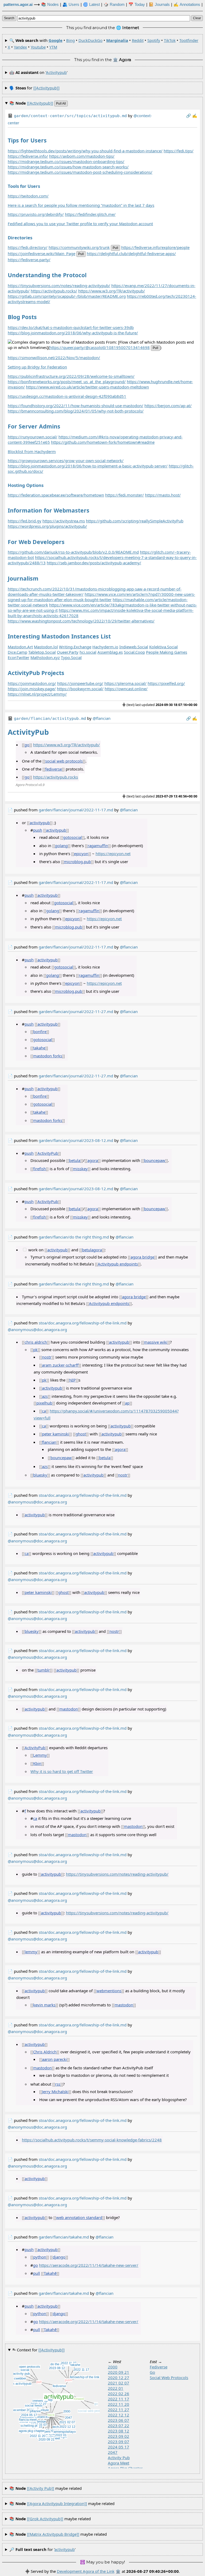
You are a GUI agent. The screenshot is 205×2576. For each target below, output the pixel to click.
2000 (113, 2367)
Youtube (38, 47)
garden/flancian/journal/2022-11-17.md (76, 810)
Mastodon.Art (20, 647)
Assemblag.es (110, 652)
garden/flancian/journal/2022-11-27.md (76, 1011)
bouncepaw (155, 1160)
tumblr (44, 1670)
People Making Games (167, 652)
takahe (39, 1048)
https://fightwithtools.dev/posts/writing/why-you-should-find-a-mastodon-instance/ (85, 151)
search (9, 18)
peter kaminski (56, 1434)
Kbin (37, 1763)
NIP (72, 1380)
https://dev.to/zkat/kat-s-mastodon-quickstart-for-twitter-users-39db (71, 327)
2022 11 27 (119, 2410)
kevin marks (44, 2005)
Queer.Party (68, 652)
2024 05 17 (119, 2447)
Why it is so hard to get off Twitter (62, 1771)
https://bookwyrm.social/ (80, 689)
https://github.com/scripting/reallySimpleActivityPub (135, 521)
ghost (81, 1434)
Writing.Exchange (75, 647)
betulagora (92, 1250)
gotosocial (72, 837)
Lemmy (40, 1755)
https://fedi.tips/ (179, 151)
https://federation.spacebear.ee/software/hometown (56, 495)
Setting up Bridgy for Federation (37, 367)
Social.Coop (134, 652)
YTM (53, 47)
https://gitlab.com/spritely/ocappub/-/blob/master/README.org (67, 296)
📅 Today (137, 5)
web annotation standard (79, 2217)
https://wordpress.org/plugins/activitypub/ (47, 526)
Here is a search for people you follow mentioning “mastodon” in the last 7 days (81, 205)
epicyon (81, 854)
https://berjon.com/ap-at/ (168, 406)
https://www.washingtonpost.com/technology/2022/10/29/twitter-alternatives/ (81, 621)
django (59, 2257)
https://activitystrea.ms (64, 521)
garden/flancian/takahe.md (64, 2237)
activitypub (56, 72)
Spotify (154, 40)
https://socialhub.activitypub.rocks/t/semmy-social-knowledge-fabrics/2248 (92, 2140)
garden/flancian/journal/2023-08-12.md (76, 1140)
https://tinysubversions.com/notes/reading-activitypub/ (59, 285)
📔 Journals (159, 5)
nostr (47, 1357)
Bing (70, 40)
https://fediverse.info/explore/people (155, 247)
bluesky (40, 1475)
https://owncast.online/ (126, 689)
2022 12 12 (119, 2415)
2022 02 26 (119, 2394)
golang (61, 846)
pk (35, 1349)
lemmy (31, 1952)
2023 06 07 (119, 2420)
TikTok (170, 40)
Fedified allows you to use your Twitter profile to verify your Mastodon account (80, 224)
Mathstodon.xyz (45, 657)
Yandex (20, 47)
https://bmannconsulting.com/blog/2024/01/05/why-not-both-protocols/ (76, 411)
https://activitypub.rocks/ (54, 291)
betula (75, 1160)
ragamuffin (98, 846)
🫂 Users (71, 5)
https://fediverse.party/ (29, 260)
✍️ (195, 116)
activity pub (119, 2458)
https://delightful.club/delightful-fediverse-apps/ (131, 253)
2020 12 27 (119, 2377)
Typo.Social (71, 657)
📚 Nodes (50, 5)
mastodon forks (48, 1056)
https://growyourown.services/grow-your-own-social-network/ (66, 461)
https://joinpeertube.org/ (80, 683)
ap (127, 1403)
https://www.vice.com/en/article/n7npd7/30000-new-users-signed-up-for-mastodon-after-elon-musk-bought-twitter (101, 597)
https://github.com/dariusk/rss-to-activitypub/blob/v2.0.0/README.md (73, 552)
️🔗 (189, 116)
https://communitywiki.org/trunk (79, 247)
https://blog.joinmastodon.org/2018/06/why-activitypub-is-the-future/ (73, 333)
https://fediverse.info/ (28, 156)
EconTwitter (19, 657)
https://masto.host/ (163, 495)
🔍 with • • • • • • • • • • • (102, 44)
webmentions (109, 1991)
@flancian (129, 810)
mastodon (69, 1709)
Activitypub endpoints (118, 1264)
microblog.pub (77, 862)
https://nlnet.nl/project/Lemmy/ (37, 694)
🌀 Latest (91, 5)
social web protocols (64, 761)
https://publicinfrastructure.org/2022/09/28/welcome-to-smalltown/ (71, 376)
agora (93, 1160)
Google (56, 40)
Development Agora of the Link (86, 2571)
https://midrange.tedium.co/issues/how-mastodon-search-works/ (68, 167)
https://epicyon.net (113, 854)
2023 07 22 (119, 2426)
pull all (61, 104)
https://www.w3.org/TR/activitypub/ (112, 291)
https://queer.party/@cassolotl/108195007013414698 (100, 347)
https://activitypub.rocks (56, 777)
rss (58, 2084)
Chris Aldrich (45, 2052)
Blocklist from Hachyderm (32, 451)
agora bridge (142, 1257)
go (27, 745)
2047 (113, 2452)
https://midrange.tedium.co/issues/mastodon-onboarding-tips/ (66, 161)
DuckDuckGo (90, 40)
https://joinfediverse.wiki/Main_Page (42, 253)
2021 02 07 (119, 2383)
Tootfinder (189, 40)
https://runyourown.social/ (33, 437)
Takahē (50, 2273)
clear (197, 18)
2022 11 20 (119, 2404)
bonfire (40, 1031)
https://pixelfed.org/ (166, 683)
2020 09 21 (119, 2372)
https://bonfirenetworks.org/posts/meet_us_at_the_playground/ (67, 382)
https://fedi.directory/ (28, 247)
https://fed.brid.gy (25, 521)
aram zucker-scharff (60, 1365)
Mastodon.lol (46, 647)
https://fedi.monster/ (125, 495)
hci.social (88, 652)
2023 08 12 (119, 2431)
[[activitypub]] (46, 88)
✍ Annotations (187, 5)
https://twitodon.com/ (28, 196)
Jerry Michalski (55, 2091)
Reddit (138, 40)
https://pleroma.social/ (125, 683)
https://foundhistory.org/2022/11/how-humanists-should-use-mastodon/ (76, 406)
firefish (40, 1169)
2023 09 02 (119, 2436)
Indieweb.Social (134, 647)
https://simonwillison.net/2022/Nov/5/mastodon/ (54, 358)
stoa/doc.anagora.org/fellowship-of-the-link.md (83, 1323)
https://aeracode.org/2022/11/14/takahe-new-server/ (89, 2265)
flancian (49, 1442)
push (38, 830)
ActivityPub (48, 1153)
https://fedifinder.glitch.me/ (90, 214)
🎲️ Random (114, 5)
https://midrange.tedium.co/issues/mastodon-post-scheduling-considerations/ (80, 172)
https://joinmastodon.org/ (32, 683)
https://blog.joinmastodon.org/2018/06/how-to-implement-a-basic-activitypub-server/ (88, 466)
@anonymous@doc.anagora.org (37, 1329)
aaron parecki (54, 2059)
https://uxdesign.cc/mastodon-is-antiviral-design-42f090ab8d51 (67, 396)
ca (44, 1411)
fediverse (54, 769)
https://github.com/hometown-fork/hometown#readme (103, 442)
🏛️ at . (148, 2571)
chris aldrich (36, 1342)
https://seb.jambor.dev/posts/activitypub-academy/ (94, 563)
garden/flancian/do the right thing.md (74, 1237)
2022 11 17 (119, 2399)
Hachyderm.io (105, 647)
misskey (80, 1169)
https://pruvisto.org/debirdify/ (36, 214)
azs (45, 1396)
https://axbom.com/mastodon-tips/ (82, 156)
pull (115, 248)
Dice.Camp (17, 652)
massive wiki (156, 1342)
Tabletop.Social (42, 652)
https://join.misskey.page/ (32, 689)
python (40, 2257)
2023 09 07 (119, 2442)
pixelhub (44, 1403)
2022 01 (116, 2388)
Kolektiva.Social (163, 647)
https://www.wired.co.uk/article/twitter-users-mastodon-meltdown (87, 387)
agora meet (119, 2463)
